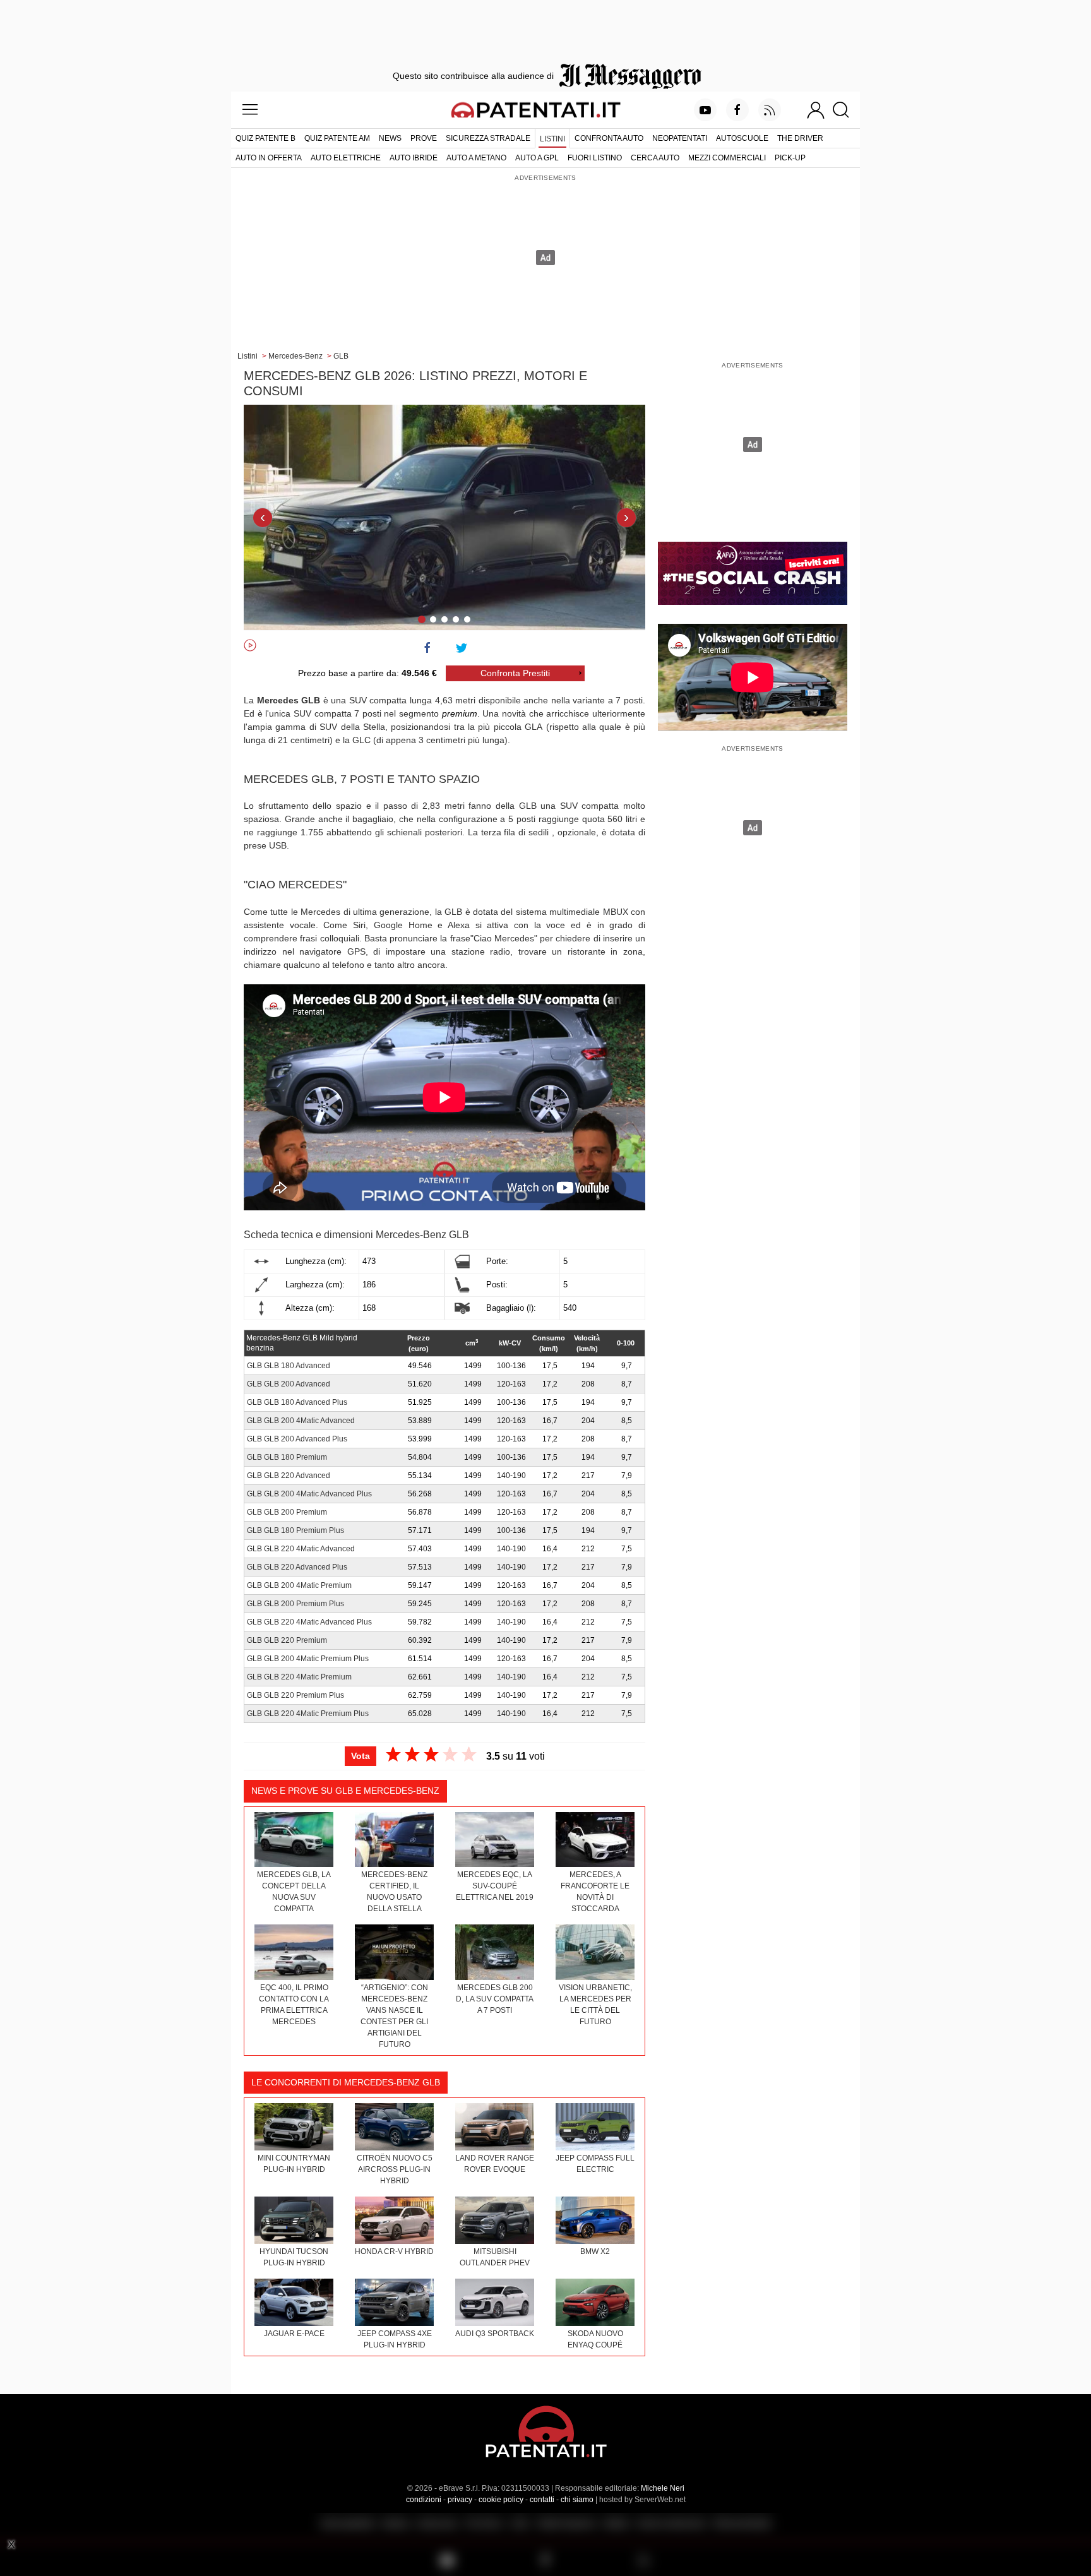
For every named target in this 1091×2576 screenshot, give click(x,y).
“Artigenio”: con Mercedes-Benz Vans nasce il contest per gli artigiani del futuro (394, 2016)
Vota (361, 1756)
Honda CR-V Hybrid (394, 2251)
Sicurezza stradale (488, 138)
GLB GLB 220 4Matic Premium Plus (308, 1714)
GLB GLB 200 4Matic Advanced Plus (309, 1494)
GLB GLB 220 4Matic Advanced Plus (309, 1622)
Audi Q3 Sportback (495, 2334)
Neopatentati (680, 138)
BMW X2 (595, 2251)
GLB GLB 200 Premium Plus (295, 1604)
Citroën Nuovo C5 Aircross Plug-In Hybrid (395, 2169)
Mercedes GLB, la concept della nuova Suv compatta (294, 1892)
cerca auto (655, 158)
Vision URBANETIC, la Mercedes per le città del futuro (595, 2005)
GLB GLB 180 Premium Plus (295, 1530)
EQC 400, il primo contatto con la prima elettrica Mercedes (294, 2005)
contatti (542, 2500)
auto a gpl (537, 158)
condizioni (424, 2500)
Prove (424, 138)
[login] (816, 110)
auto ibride (414, 158)
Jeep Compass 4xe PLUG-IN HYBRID (395, 2339)
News (390, 138)
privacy (460, 2500)
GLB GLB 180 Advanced (289, 1366)
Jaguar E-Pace (294, 2334)
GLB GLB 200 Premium (287, 1512)
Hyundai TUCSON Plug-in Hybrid (294, 2257)
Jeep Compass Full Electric (595, 2164)
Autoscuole (742, 138)
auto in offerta (269, 158)
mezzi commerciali (727, 158)
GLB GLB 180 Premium (287, 1457)
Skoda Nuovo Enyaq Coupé (595, 2339)
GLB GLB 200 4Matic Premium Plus (308, 1659)
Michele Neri (663, 2488)
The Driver (800, 138)
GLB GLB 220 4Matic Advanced (301, 1549)
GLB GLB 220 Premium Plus (295, 1695)
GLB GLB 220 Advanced (289, 1476)
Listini (552, 139)
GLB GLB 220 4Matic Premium (299, 1677)
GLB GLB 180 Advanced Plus (297, 1402)
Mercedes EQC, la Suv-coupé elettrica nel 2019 (495, 1886)
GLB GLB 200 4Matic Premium (299, 1585)
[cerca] (846, 110)
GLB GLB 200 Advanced (289, 1384)
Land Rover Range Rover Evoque (495, 2164)
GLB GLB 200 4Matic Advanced (301, 1421)
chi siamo (577, 2500)
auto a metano (476, 158)
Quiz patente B (265, 138)
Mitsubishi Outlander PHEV (495, 2257)
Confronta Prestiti (515, 673)
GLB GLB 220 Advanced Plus (297, 1567)
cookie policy (501, 2500)
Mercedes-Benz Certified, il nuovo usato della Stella (394, 1892)
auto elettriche (346, 158)
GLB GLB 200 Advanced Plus (297, 1439)
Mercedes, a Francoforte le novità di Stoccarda (595, 1892)
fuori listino (595, 158)
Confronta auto (609, 138)
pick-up (790, 158)
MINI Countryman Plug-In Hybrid (294, 2164)
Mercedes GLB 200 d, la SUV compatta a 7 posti (495, 1999)
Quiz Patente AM (337, 138)
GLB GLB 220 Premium (287, 1640)
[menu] (250, 110)
